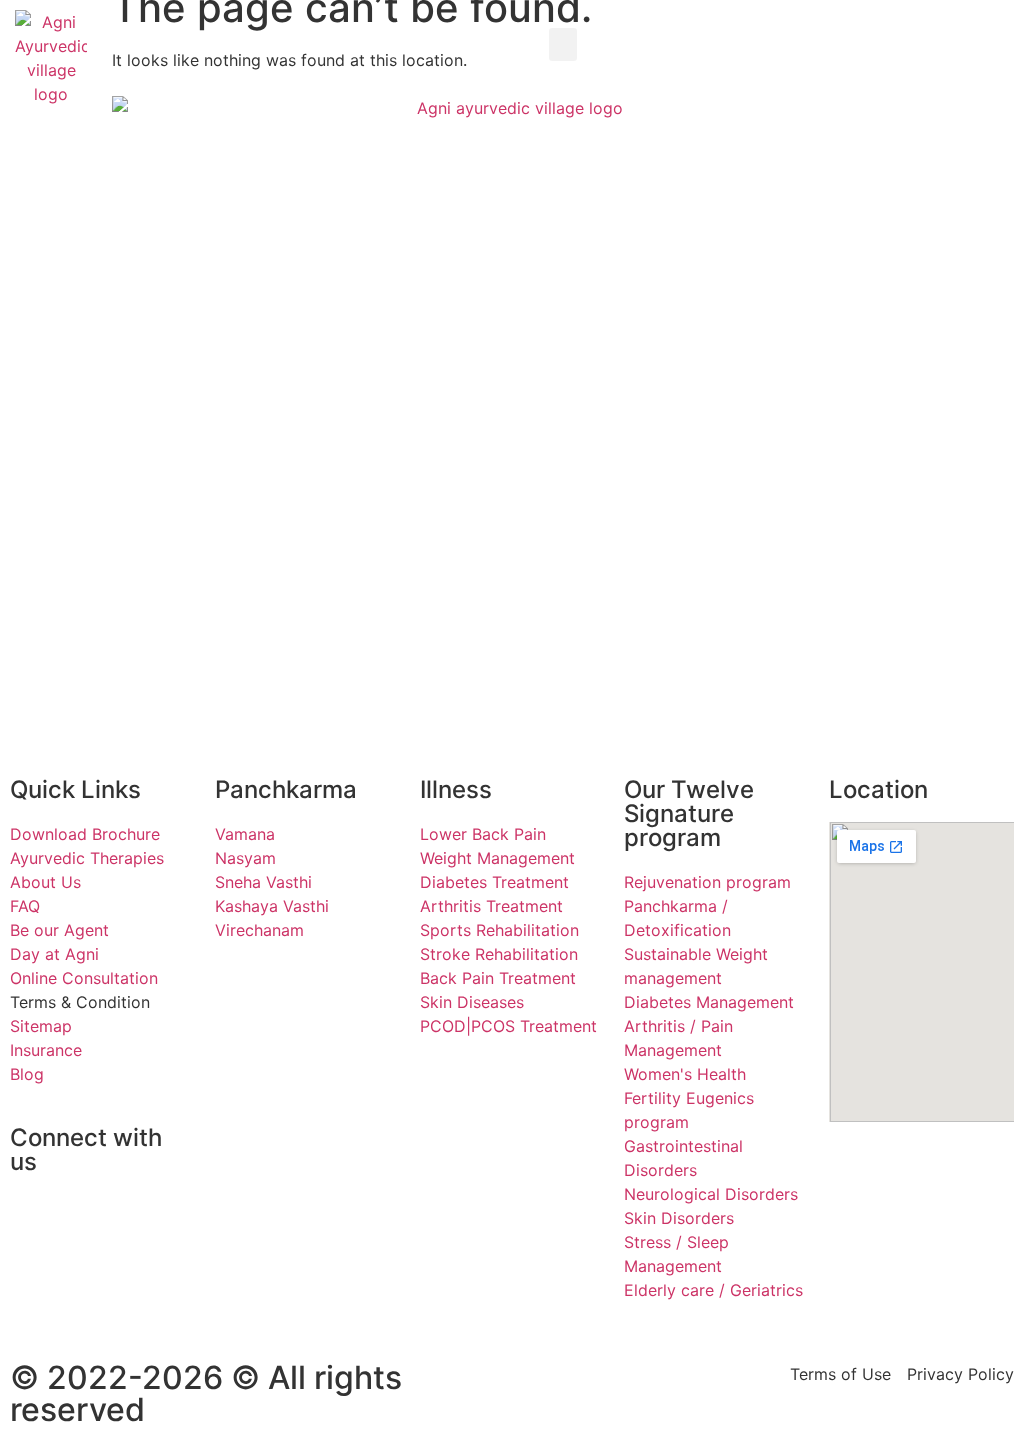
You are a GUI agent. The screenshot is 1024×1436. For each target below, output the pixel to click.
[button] (563, 44)
